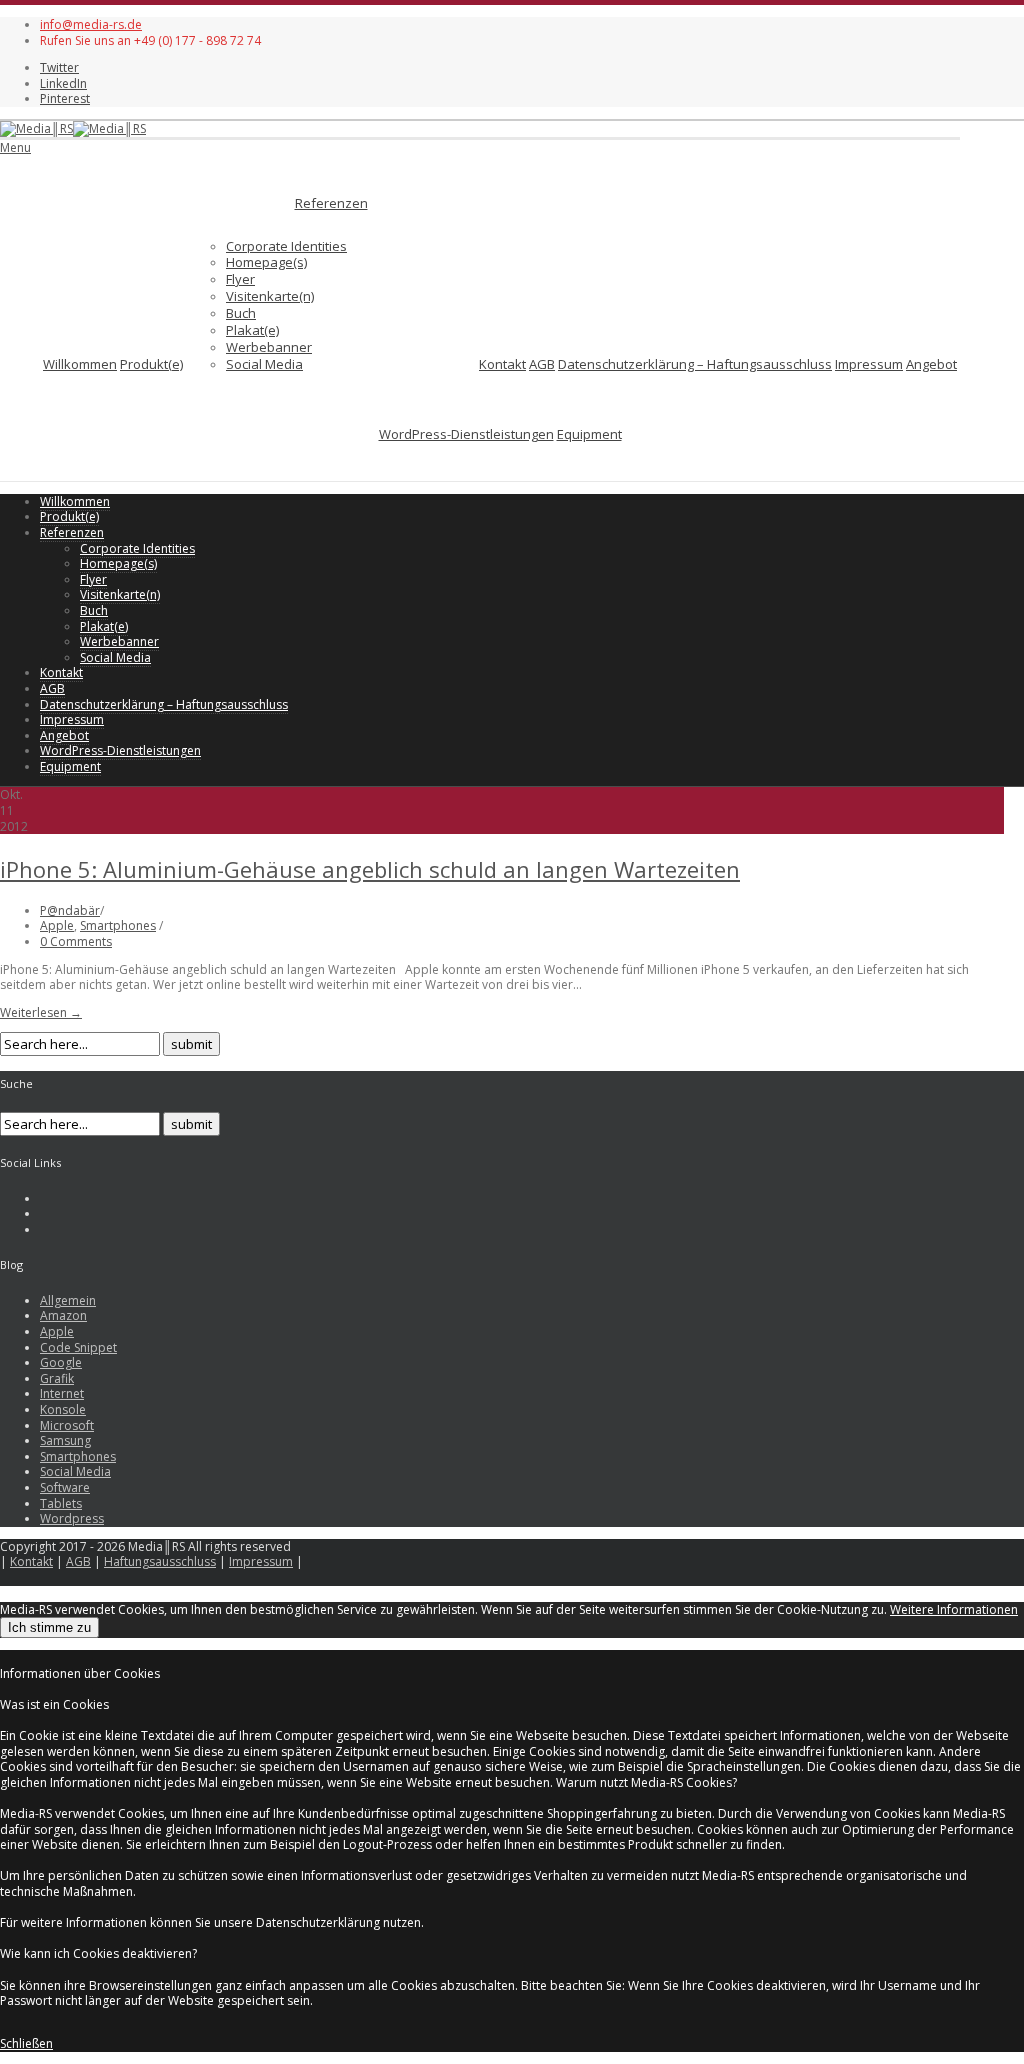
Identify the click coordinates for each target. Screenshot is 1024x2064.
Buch (241, 313)
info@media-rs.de (91, 24)
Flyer (240, 279)
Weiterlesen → (41, 1012)
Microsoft (67, 1425)
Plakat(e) (252, 330)
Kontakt (502, 364)
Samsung (65, 1440)
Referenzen (331, 203)
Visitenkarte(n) (270, 296)
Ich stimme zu (49, 1627)
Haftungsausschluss (160, 1561)
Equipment (589, 434)
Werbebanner (269, 347)
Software (65, 1487)
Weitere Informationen (954, 1609)
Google (61, 1362)
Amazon (63, 1315)
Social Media (264, 364)
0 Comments (76, 941)
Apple (57, 925)
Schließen (26, 2043)
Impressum (869, 364)
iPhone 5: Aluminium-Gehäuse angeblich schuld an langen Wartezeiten (370, 869)
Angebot (931, 364)
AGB (542, 364)
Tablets (61, 1503)
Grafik (57, 1378)
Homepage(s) (266, 262)
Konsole (63, 1409)
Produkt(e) (151, 364)
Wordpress (72, 1518)
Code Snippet (78, 1347)
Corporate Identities (286, 246)
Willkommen (80, 364)
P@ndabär (70, 910)
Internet (62, 1393)
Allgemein (68, 1300)
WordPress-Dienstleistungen (466, 434)
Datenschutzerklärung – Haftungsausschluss (695, 364)
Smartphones (118, 925)
